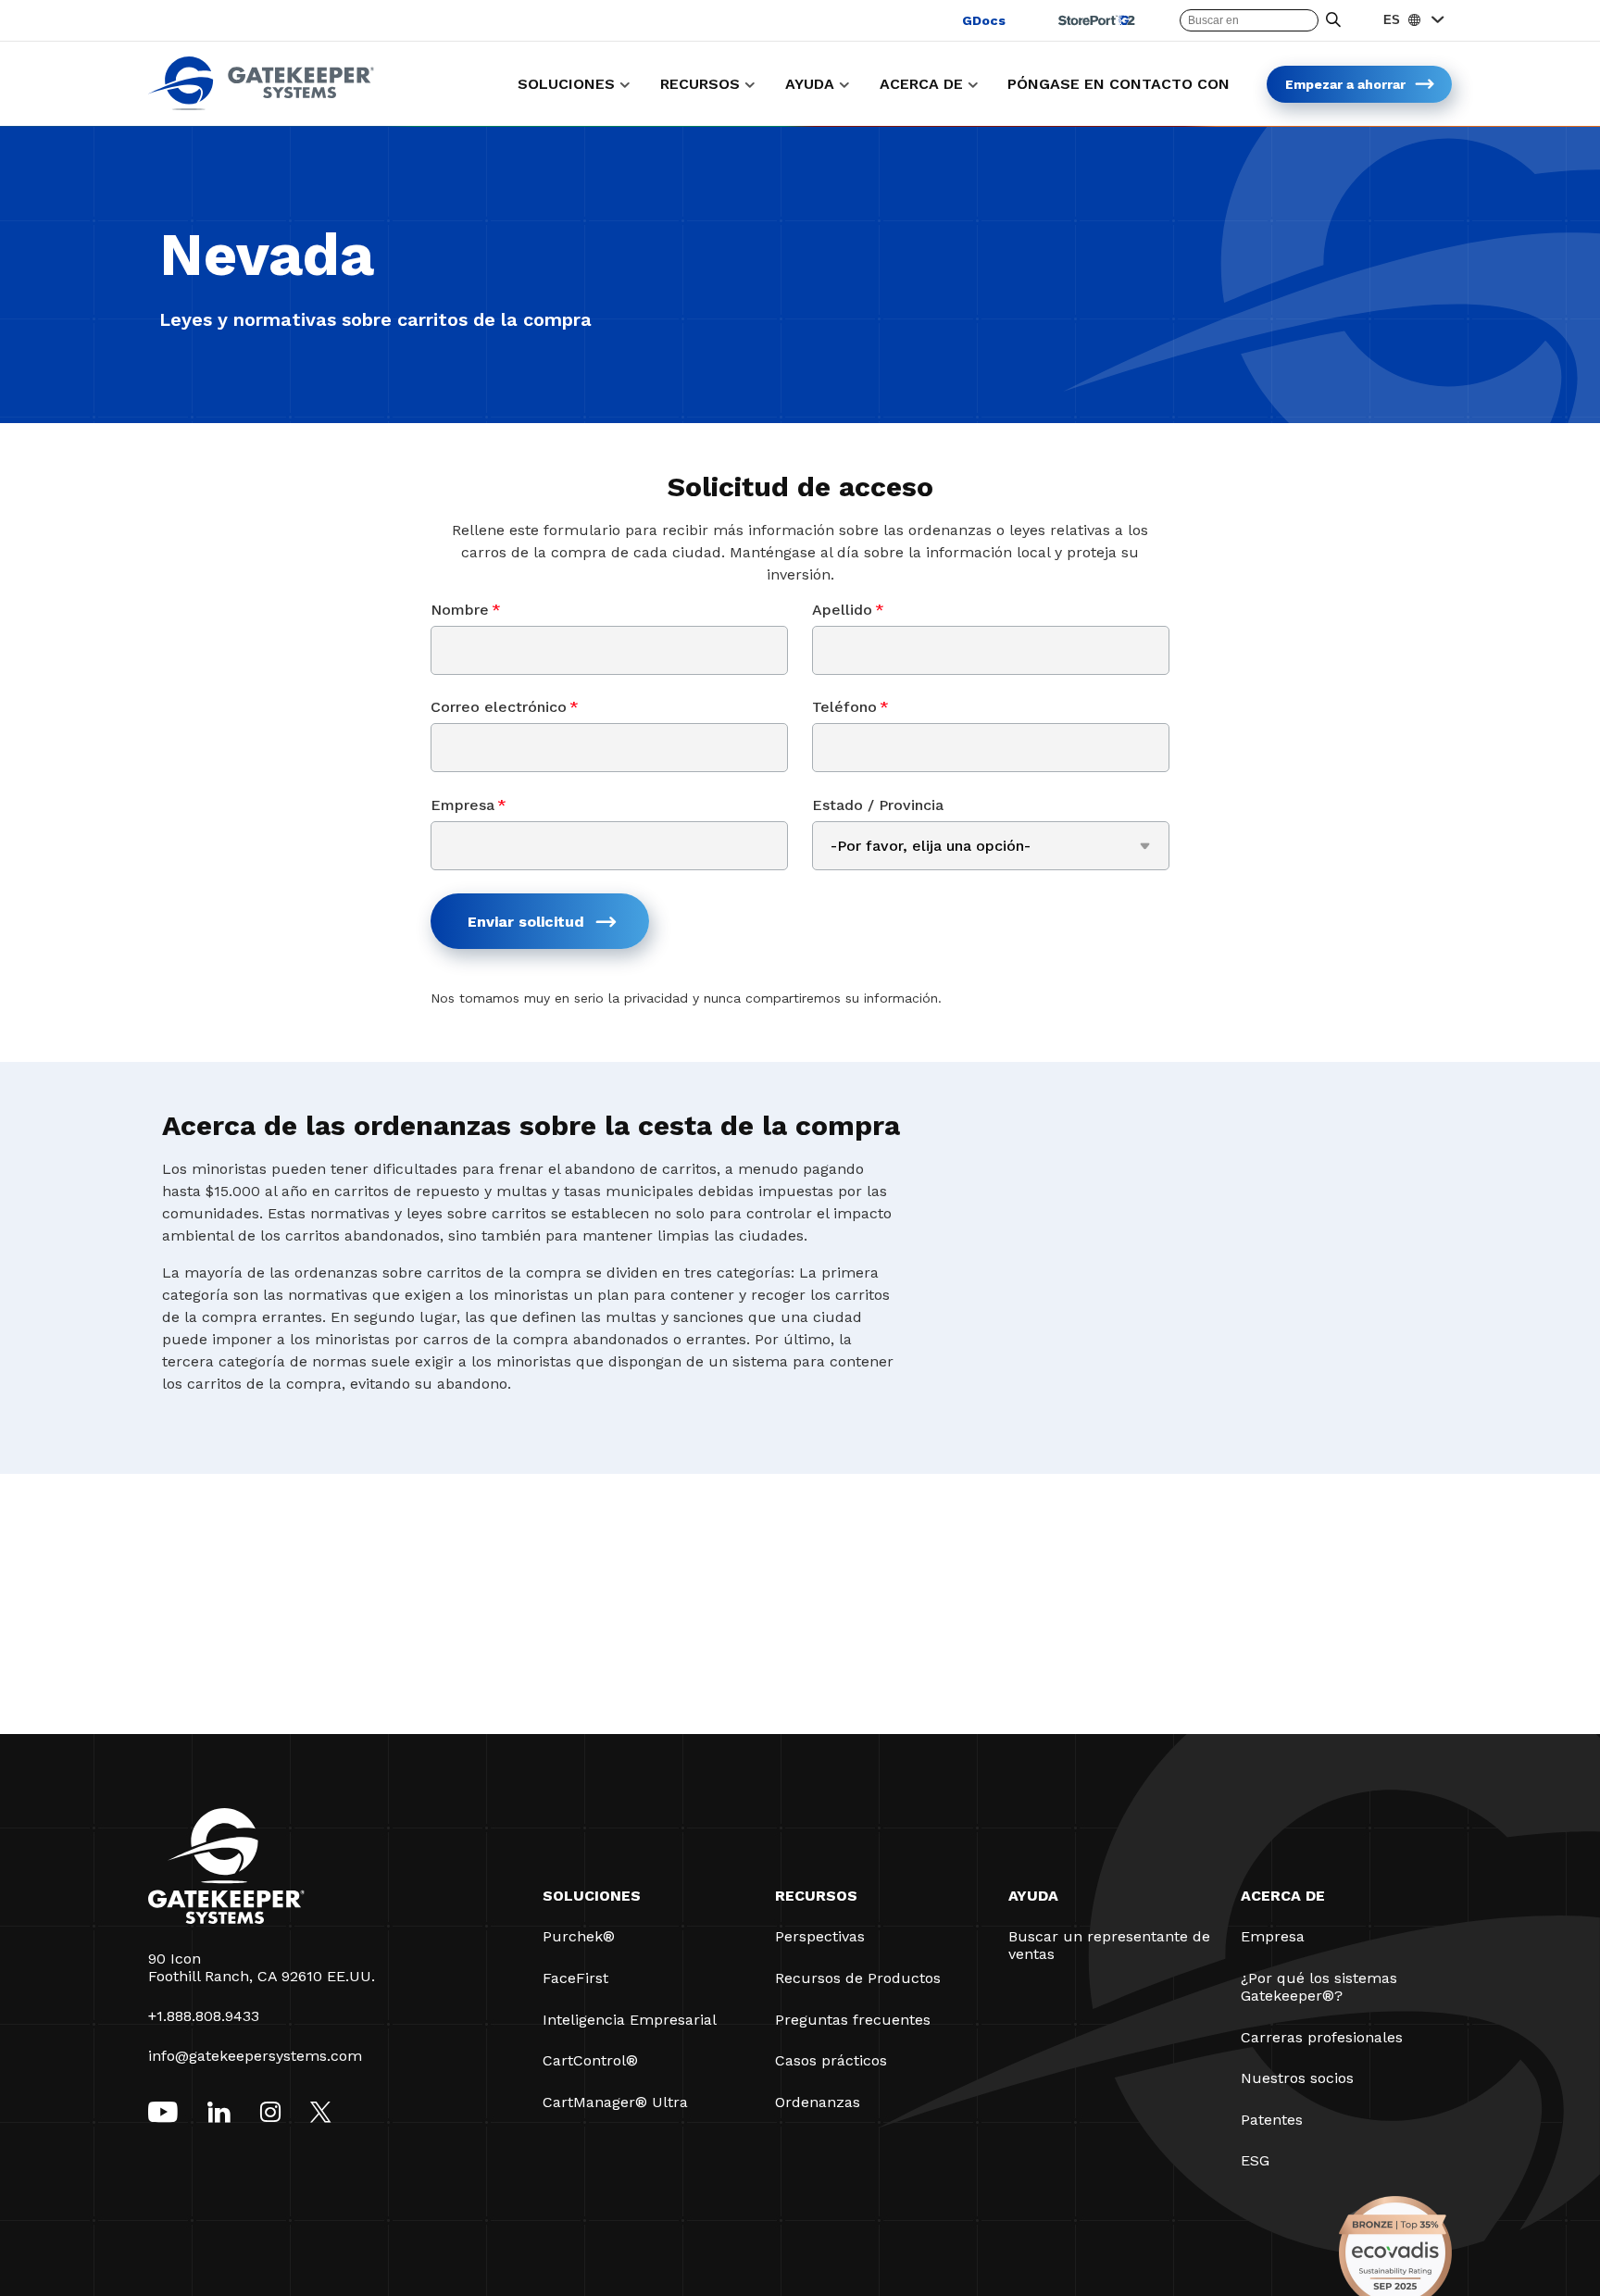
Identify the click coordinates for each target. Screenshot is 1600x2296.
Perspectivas (820, 1936)
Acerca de (1283, 1896)
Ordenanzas (818, 2102)
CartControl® (590, 2060)
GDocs (984, 20)
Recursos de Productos (858, 1978)
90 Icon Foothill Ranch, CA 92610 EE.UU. (262, 1967)
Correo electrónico (505, 707)
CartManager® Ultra (615, 2102)
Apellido (848, 610)
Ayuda (1033, 1896)
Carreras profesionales (1322, 2037)
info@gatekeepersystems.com (255, 2056)
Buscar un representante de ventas (1109, 1945)
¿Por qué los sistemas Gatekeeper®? (1319, 1987)
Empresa (469, 805)
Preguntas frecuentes (853, 2020)
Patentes (1272, 2120)
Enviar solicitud (526, 922)
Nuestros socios (1297, 2078)
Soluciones (592, 1896)
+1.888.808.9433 (204, 2016)
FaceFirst (575, 1978)
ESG (1255, 2160)
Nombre (466, 610)
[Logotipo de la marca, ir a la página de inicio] (261, 105)
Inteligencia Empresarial (630, 2020)
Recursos (816, 1896)
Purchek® (579, 1936)
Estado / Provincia (878, 805)
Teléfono (850, 707)
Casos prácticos (831, 2060)
